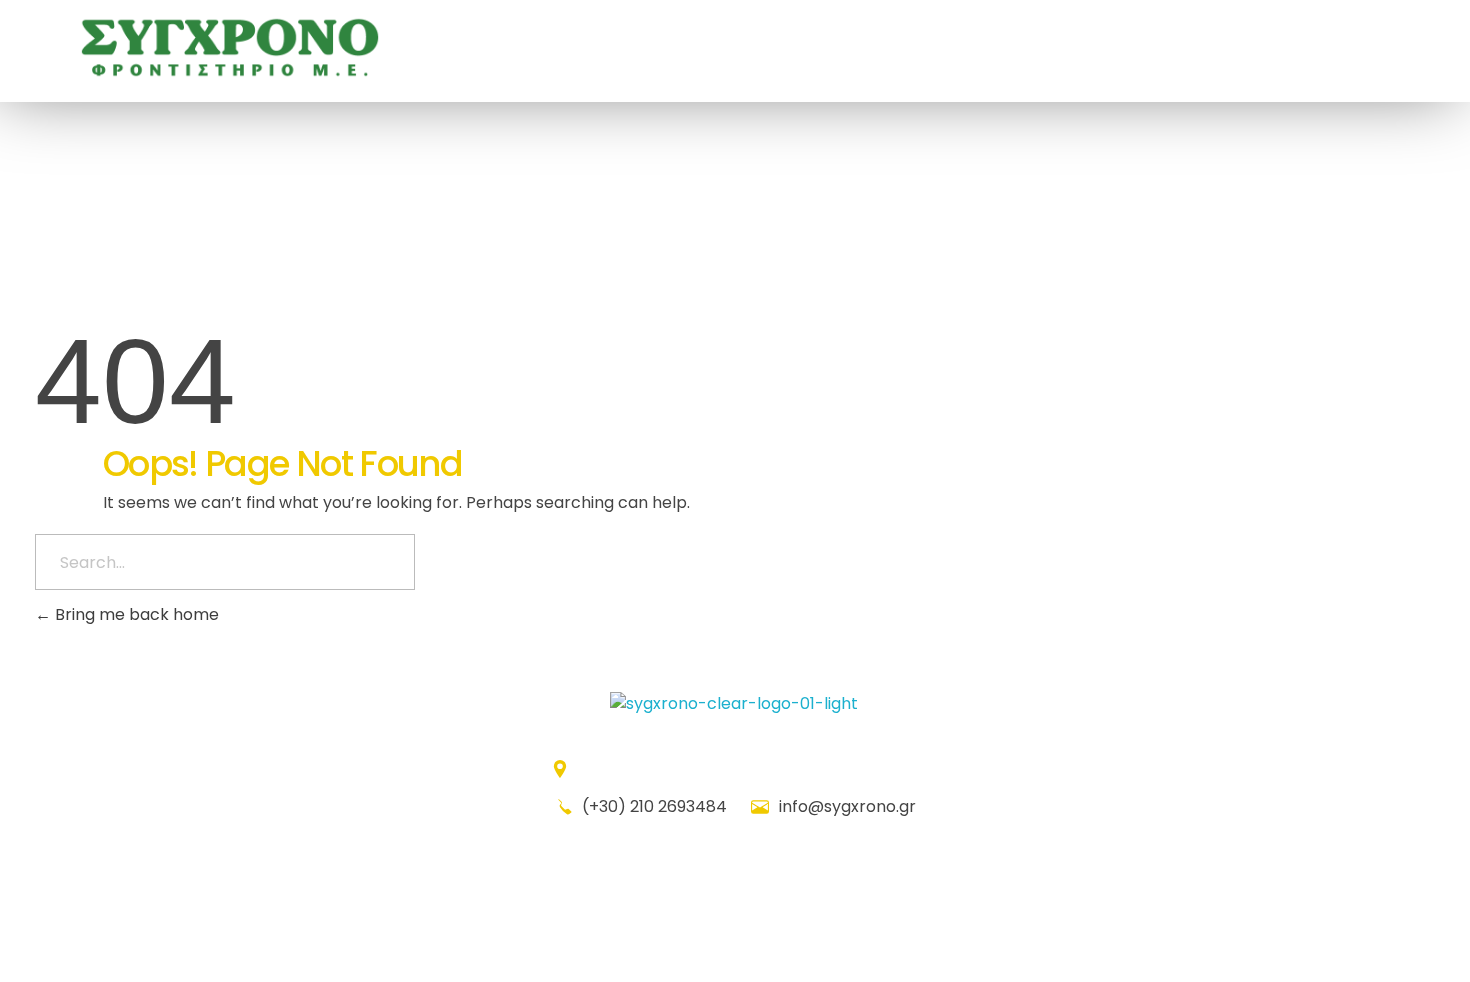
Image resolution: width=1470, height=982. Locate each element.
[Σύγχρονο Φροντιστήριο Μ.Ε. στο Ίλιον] (230, 47)
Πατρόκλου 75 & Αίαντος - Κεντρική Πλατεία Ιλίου (747, 768)
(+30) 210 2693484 (654, 806)
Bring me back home (135, 614)
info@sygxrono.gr (845, 806)
